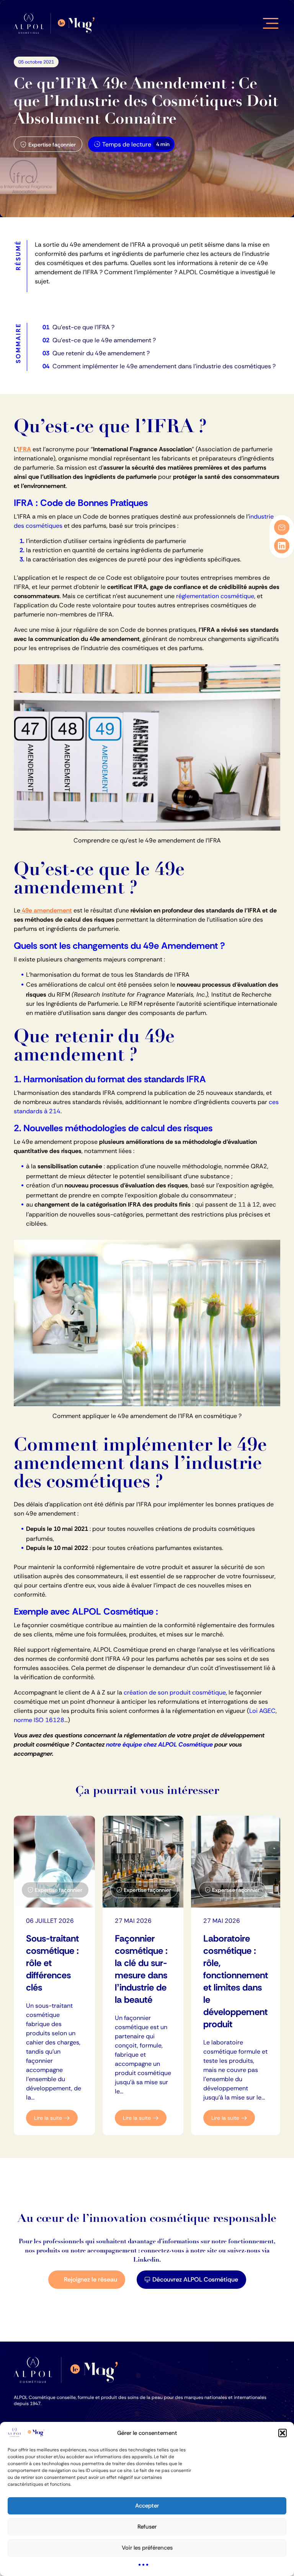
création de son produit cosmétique (175, 1692)
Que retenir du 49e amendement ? (101, 353)
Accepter (147, 2506)
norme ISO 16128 (39, 1720)
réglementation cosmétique (215, 596)
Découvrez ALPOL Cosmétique (195, 2279)
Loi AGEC (262, 1711)
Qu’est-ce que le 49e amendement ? (104, 340)
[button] (283, 2433)
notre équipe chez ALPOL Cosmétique (159, 1744)
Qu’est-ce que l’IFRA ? (83, 327)
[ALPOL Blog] (56, 24)
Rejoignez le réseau (91, 2279)
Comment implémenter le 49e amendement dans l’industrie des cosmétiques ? (164, 366)
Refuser (147, 2527)
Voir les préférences (147, 2548)
